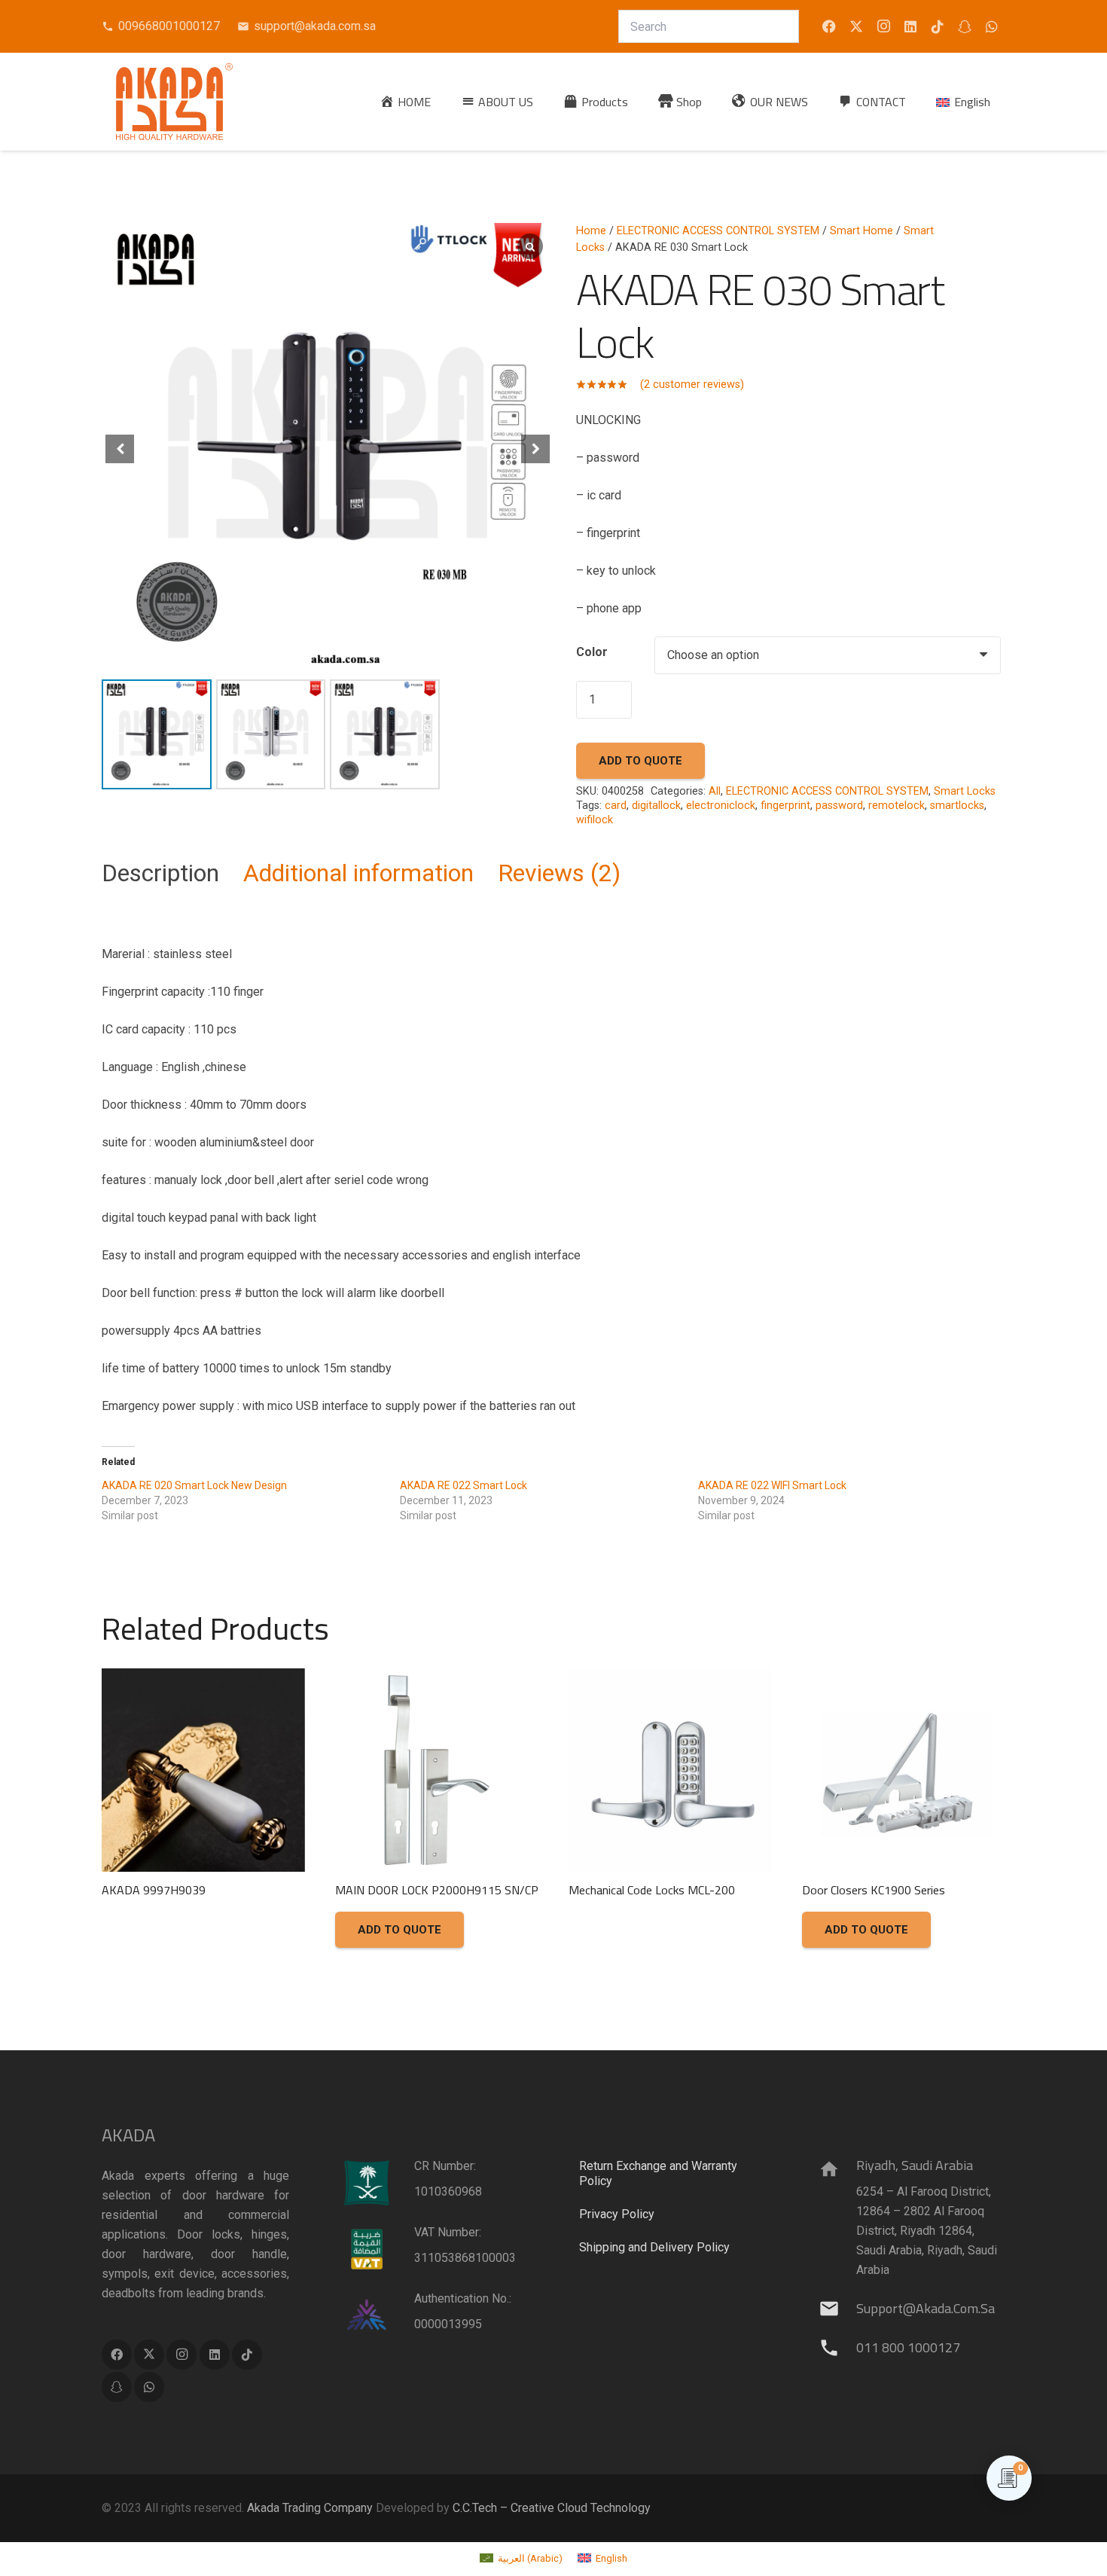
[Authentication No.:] (377, 2315)
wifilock (595, 820)
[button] (639, 101)
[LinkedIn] (910, 26)
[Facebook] (829, 26)
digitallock (656, 806)
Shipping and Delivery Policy (654, 2247)
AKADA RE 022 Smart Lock (464, 1485)
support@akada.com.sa (926, 2308)
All (715, 791)
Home (591, 231)
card (616, 806)
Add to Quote (640, 761)
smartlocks (957, 806)
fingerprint (785, 806)
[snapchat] (965, 26)
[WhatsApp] (992, 26)
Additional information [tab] (358, 873)
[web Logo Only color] (174, 102)
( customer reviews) (692, 385)
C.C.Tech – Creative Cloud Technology (552, 2508)
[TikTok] (938, 26)
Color (592, 652)
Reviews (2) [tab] (559, 873)
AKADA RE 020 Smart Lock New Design (194, 1485)
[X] (856, 26)
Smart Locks (965, 791)
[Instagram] (883, 26)
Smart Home (862, 231)
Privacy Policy (617, 2214)
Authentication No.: (463, 2298)
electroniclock (721, 806)
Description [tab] (160, 873)
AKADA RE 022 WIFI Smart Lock (772, 1485)
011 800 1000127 (908, 2347)
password (839, 806)
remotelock (897, 806)
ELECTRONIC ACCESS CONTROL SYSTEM (718, 231)
